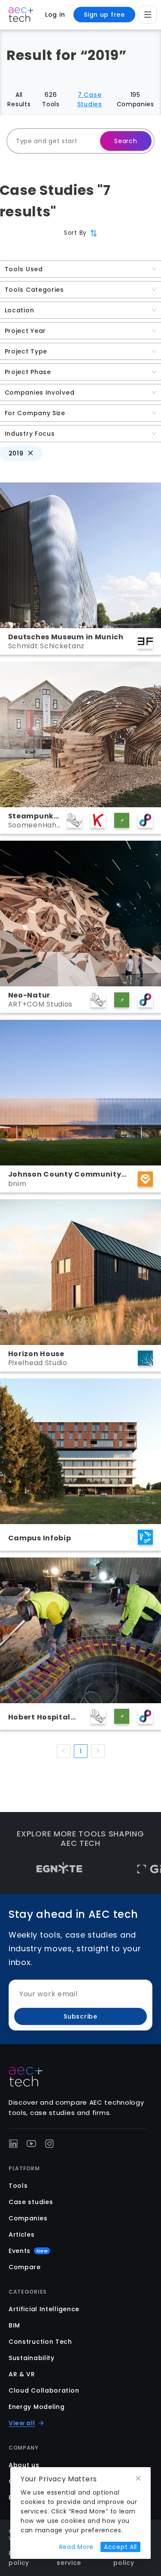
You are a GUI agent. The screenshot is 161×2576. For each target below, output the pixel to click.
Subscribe (80, 2016)
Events (28, 2251)
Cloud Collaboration (44, 2390)
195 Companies (135, 99)
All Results (19, 99)
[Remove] (30, 453)
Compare (25, 2267)
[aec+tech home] (21, 15)
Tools (18, 2186)
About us (24, 2465)
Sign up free (104, 15)
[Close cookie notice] (138, 2479)
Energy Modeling (37, 2407)
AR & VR (22, 2374)
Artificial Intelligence (44, 2309)
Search (126, 141)
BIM (14, 2325)
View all (22, 2423)
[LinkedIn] (13, 2144)
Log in (55, 15)
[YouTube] (31, 2144)
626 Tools (51, 99)
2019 (16, 453)
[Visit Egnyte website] (30, 1869)
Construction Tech (40, 2342)
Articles (22, 2235)
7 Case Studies (90, 99)
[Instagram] (49, 2144)
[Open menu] (148, 15)
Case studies (31, 2202)
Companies (28, 2218)
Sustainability (32, 2358)
